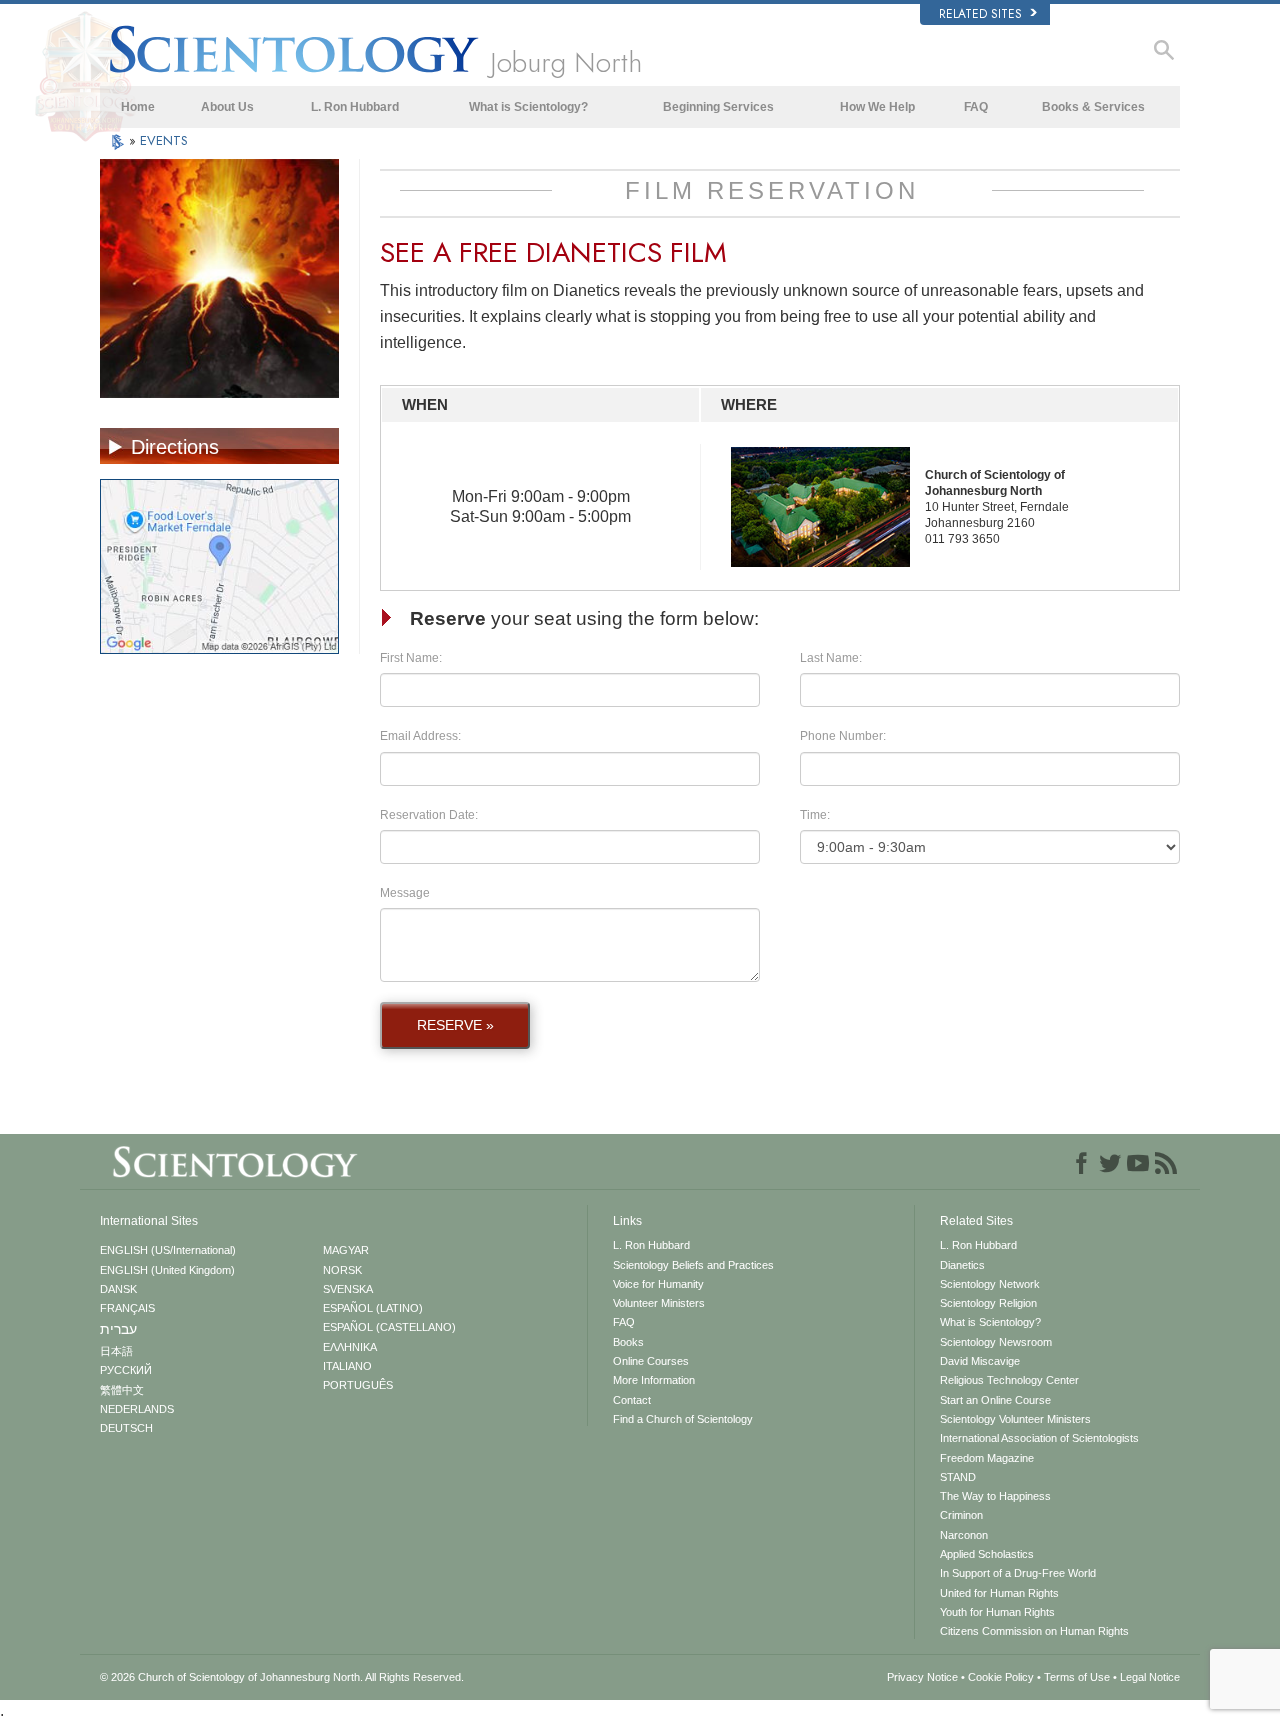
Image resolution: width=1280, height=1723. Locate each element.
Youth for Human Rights (997, 1612)
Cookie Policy (1001, 1677)
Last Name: (831, 658)
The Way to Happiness (995, 1496)
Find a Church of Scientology (683, 1419)
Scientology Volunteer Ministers (1015, 1419)
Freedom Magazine (987, 1458)
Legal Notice (1150, 1677)
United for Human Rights (999, 1593)
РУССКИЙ (126, 1370)
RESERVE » (455, 1025)
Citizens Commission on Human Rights (1034, 1631)
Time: (815, 815)
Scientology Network (990, 1284)
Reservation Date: (429, 815)
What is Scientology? (528, 107)
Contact (632, 1400)
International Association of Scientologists (1039, 1438)
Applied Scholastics (987, 1554)
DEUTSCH (126, 1428)
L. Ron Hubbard (355, 107)
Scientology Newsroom (996, 1342)
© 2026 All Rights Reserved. (282, 1677)
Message (405, 893)
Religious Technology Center (1009, 1380)
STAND (958, 1477)
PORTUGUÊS (358, 1385)
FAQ (976, 107)
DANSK (118, 1289)
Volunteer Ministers (659, 1303)
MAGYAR (346, 1250)
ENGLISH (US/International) (168, 1250)
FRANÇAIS (127, 1308)
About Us (227, 107)
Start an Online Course (995, 1400)
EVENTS (164, 140)
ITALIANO (347, 1366)
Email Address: (420, 736)
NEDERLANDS (137, 1409)
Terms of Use (1077, 1677)
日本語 (116, 1351)
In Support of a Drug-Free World (1018, 1573)
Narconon (964, 1535)
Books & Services (1093, 107)
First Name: (411, 658)
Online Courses (651, 1361)
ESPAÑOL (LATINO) (373, 1308)
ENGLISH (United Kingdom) (167, 1270)
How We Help (877, 107)
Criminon (961, 1515)
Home (138, 107)
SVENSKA (348, 1289)
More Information (654, 1380)
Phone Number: (843, 736)
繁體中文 (122, 1390)
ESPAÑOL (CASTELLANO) (389, 1327)
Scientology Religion (988, 1303)
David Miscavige (980, 1361)
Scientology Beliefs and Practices (693, 1265)
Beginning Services (718, 107)
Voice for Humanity (658, 1284)
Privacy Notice (922, 1677)
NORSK (342, 1270)
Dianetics (962, 1265)
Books (628, 1342)
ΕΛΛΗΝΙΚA (350, 1347)
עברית (118, 1329)
